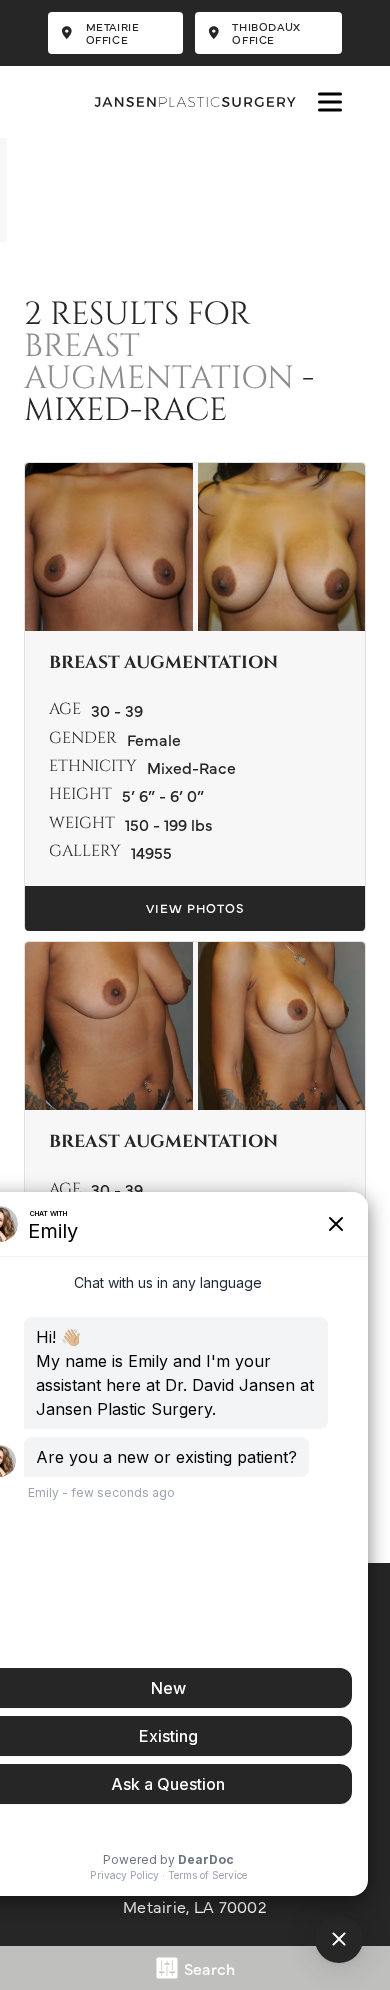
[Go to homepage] (195, 102)
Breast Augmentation (159, 364)
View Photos (195, 907)
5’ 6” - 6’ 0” (163, 795)
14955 (151, 852)
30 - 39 (117, 710)
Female (154, 739)
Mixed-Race (191, 767)
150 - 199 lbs (169, 824)
